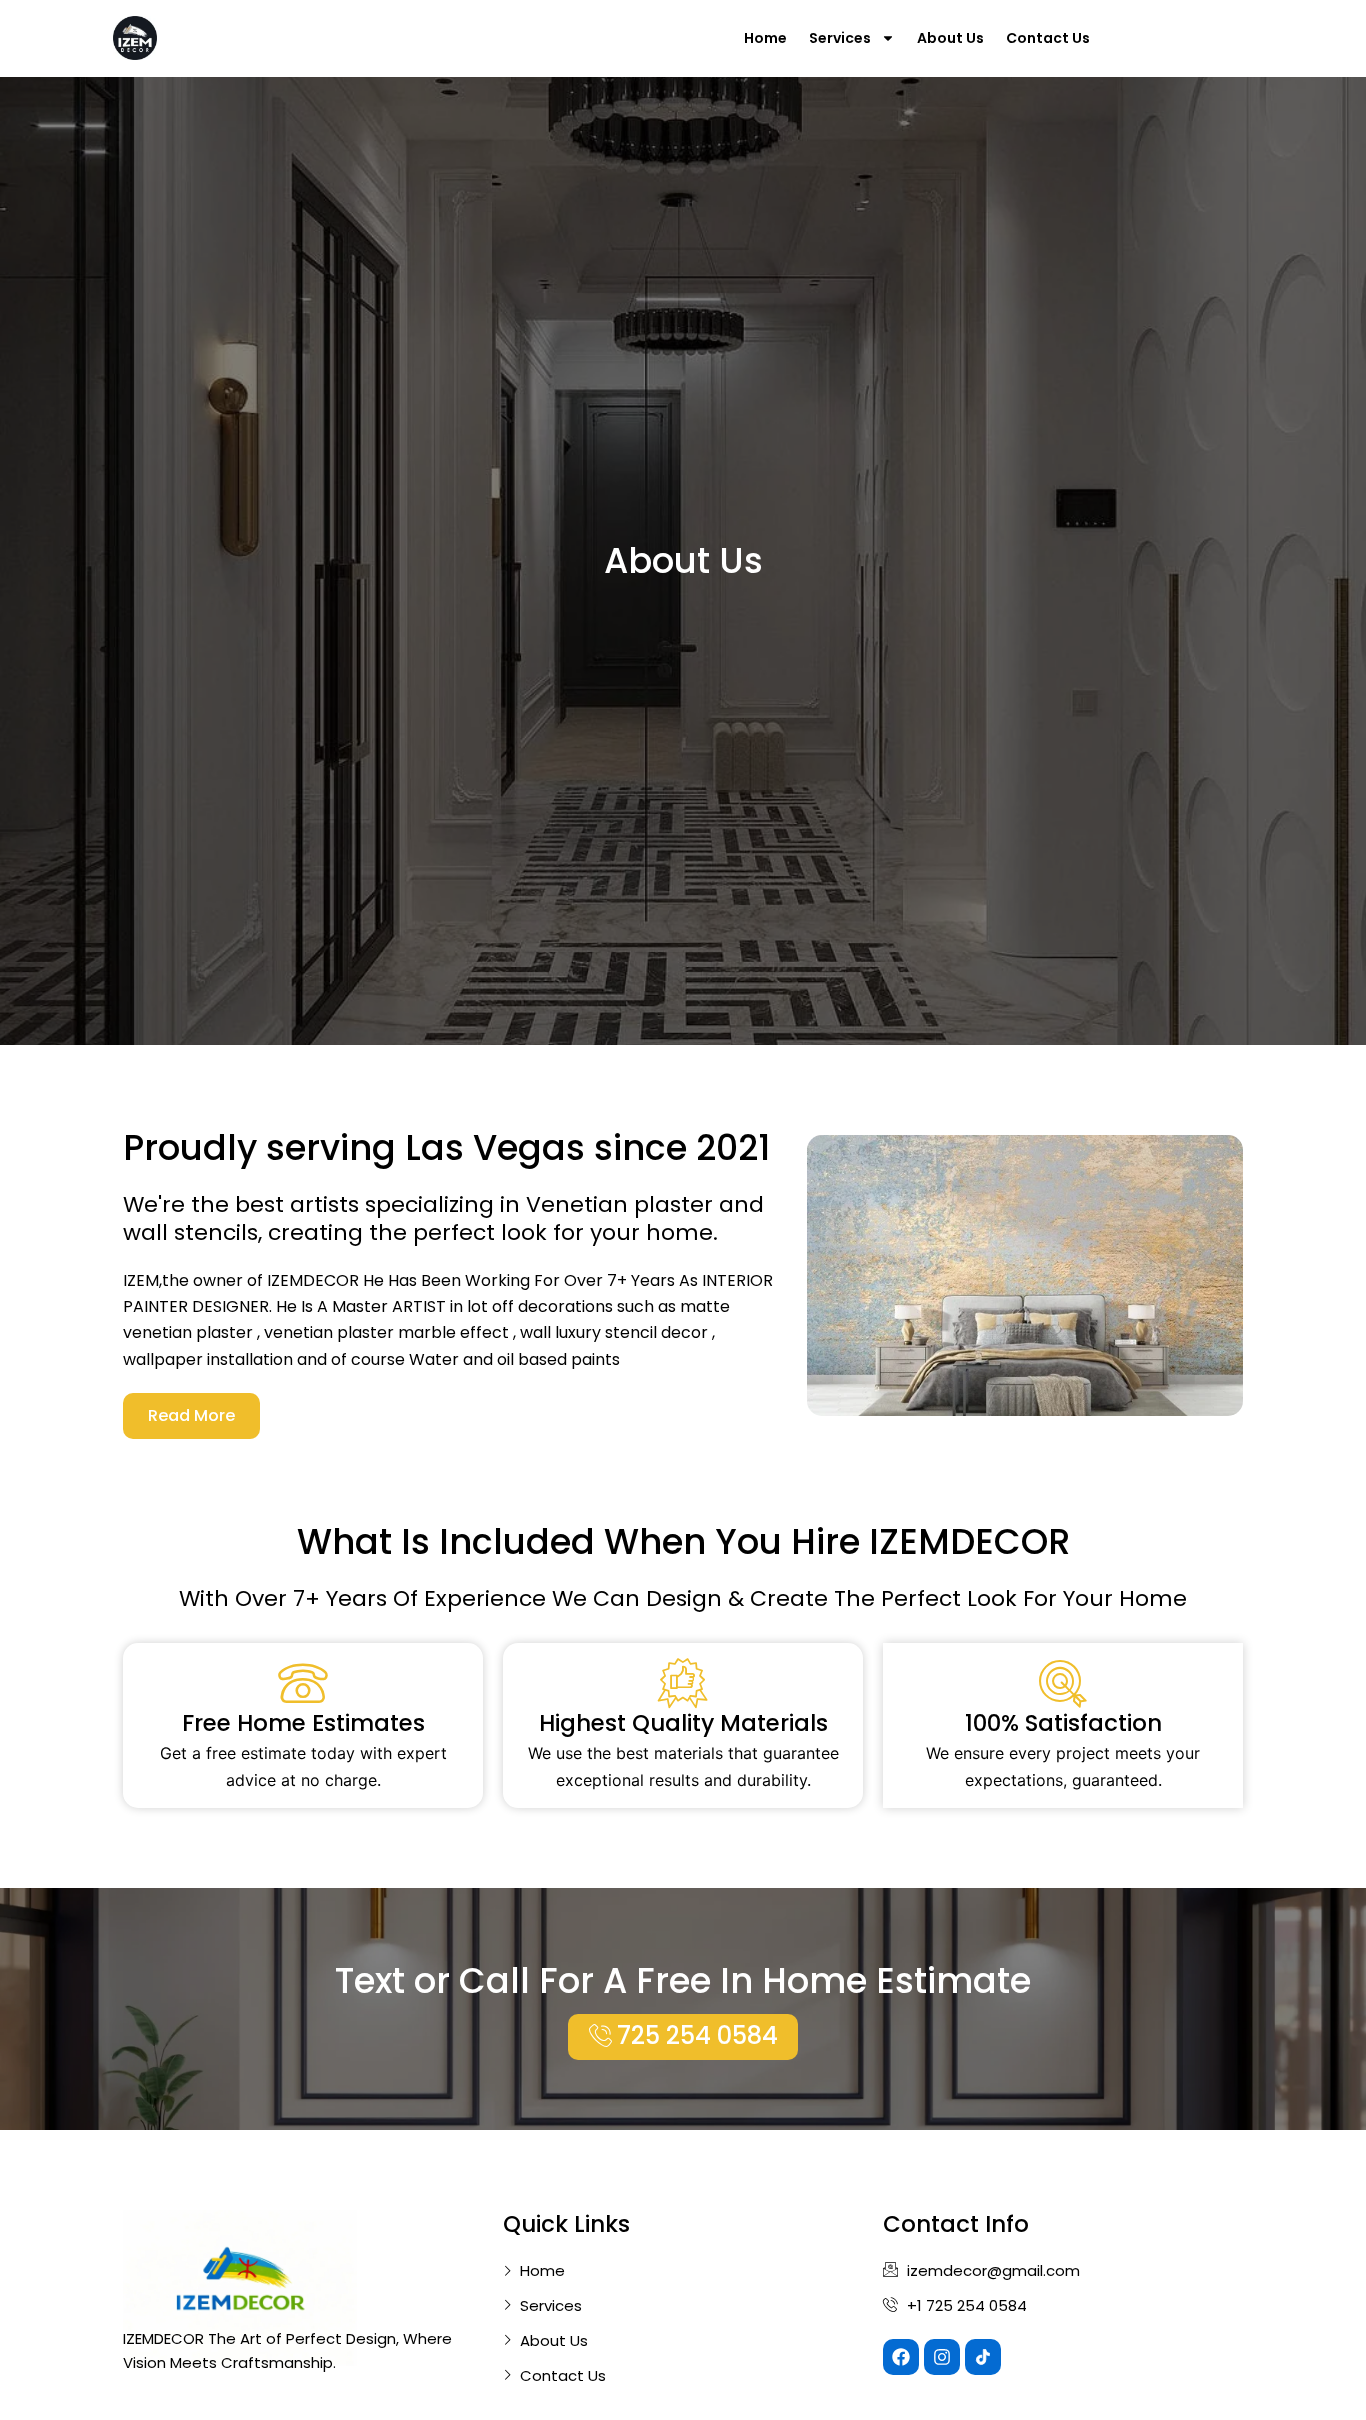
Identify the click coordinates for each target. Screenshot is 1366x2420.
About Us (950, 38)
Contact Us (1048, 38)
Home (765, 38)
